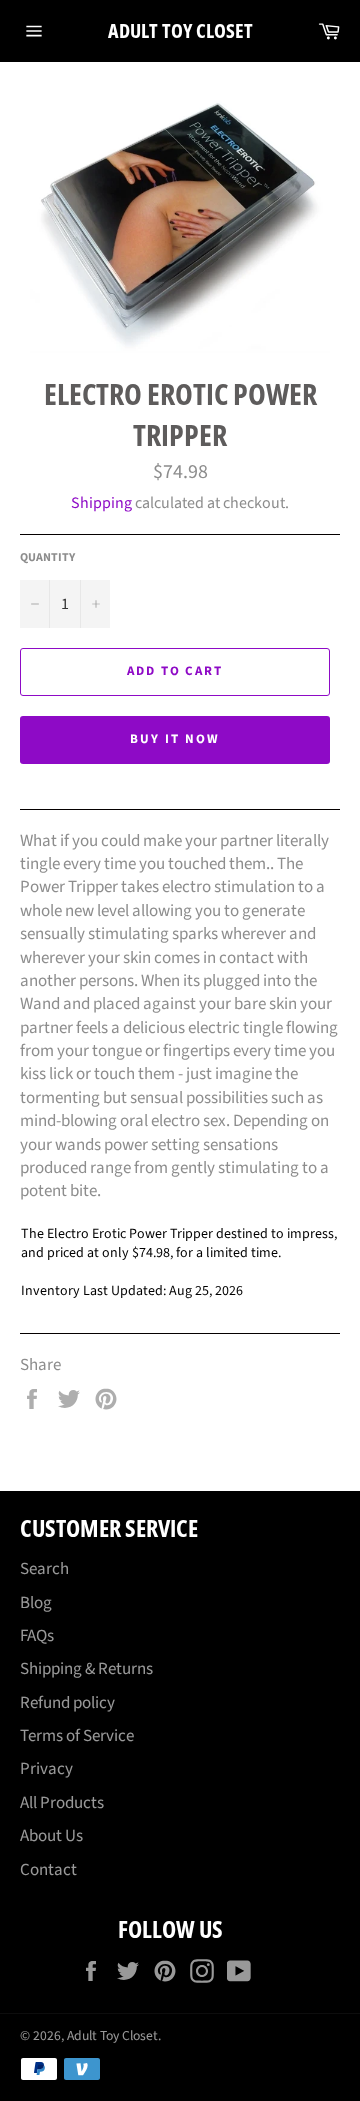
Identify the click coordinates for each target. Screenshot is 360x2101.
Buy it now (175, 739)
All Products (62, 1803)
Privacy (46, 1769)
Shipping (101, 503)
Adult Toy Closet (180, 30)
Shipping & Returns (86, 1669)
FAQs (37, 1636)
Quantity (47, 558)
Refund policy (67, 1703)
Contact (48, 1870)
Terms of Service (77, 1736)
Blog (36, 1603)
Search (44, 1569)
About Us (51, 1836)
